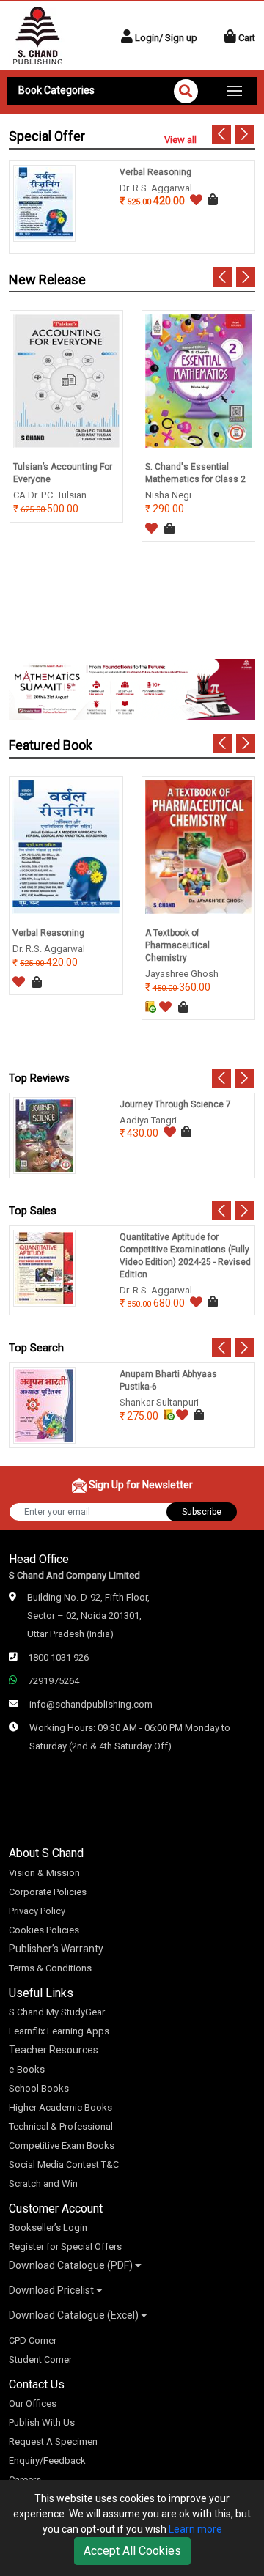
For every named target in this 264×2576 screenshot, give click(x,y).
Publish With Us (42, 2422)
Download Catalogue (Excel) (75, 2315)
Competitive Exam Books (62, 2145)
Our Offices (33, 2403)
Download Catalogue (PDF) (72, 2265)
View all (180, 140)
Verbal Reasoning (155, 172)
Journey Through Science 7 (175, 1104)
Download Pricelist (52, 2290)
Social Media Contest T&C (64, 2164)
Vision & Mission (44, 1873)
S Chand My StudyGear (57, 2012)
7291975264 (54, 1681)
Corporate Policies (48, 1892)
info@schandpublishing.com (91, 1704)
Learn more (195, 2529)
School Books (39, 2088)
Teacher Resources (54, 2050)
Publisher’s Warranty (56, 1949)
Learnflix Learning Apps (59, 2031)
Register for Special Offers (65, 2247)
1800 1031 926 (58, 1657)
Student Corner (40, 2359)
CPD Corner (33, 2340)
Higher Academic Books (60, 2107)
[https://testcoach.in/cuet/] (132, 689)
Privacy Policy (37, 1911)
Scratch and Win (43, 2184)
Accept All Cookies (132, 2551)
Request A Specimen (53, 2442)
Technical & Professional (61, 2126)
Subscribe (202, 1512)
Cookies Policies (44, 1930)
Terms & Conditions (50, 1968)
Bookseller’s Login (48, 2228)
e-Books (27, 2069)
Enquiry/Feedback (47, 2461)
